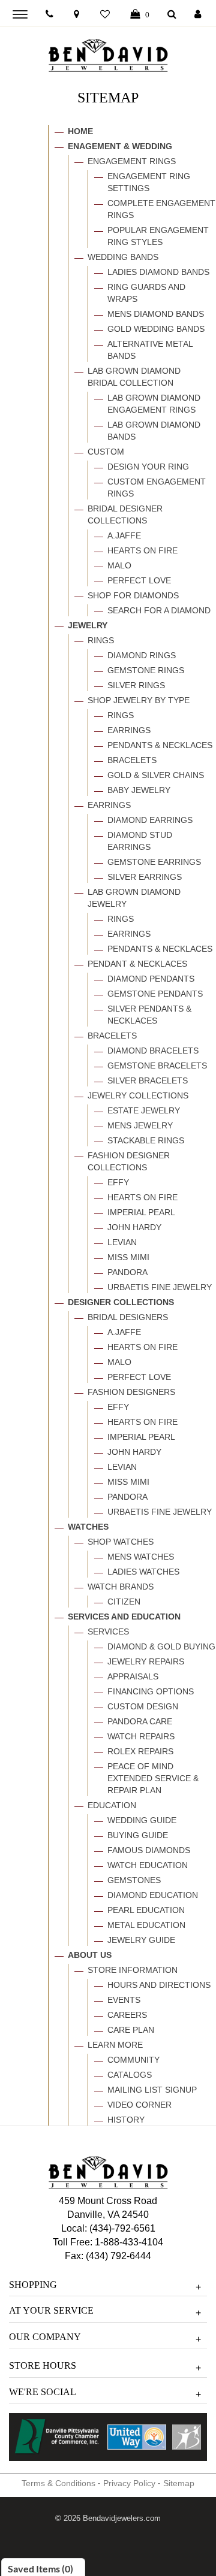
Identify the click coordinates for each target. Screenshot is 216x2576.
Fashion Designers (131, 1392)
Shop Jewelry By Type (139, 700)
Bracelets (132, 760)
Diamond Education (153, 1895)
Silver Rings (136, 685)
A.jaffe (124, 535)
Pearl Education (146, 1910)
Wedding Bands (123, 257)
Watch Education (148, 1865)
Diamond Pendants (151, 979)
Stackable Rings (146, 1140)
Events (124, 2000)
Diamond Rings (142, 655)
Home (80, 131)
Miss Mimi (128, 1257)
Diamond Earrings (150, 820)
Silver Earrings (145, 877)
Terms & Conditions (58, 2483)
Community (133, 2060)
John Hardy (134, 1227)
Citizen (124, 1602)
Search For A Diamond (159, 610)
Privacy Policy (129, 2483)
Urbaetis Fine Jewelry (160, 1287)
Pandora (127, 1272)
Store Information (133, 1970)
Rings (101, 640)
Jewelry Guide (141, 1940)
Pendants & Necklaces (160, 745)
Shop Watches (121, 1542)
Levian (122, 1242)
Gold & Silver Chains (156, 775)
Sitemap (179, 2483)
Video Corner (139, 2105)
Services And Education (124, 1617)
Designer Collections (121, 1302)
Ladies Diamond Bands (158, 272)
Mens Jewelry (140, 1125)
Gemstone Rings (146, 670)
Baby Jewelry (139, 790)
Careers (127, 2015)
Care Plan (131, 2030)
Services (108, 1631)
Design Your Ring (148, 467)
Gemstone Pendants (155, 994)
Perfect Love (139, 580)
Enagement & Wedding (120, 146)
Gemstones (134, 1880)
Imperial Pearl (141, 1212)
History (126, 2120)
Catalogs (130, 2075)
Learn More (115, 2045)
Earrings (129, 730)
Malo (119, 565)
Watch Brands (121, 1587)
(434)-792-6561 (121, 2228)
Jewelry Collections (138, 1095)
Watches (88, 1527)
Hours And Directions (159, 1985)
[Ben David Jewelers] (108, 53)
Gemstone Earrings (154, 862)
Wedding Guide (142, 1820)
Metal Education (146, 1925)
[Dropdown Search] (172, 15)
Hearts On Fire (142, 550)
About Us (90, 1955)
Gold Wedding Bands (156, 329)
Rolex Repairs (140, 1751)
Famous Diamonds (149, 1850)
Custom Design (143, 1706)
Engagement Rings (132, 161)
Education (112, 1805)
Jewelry (88, 625)
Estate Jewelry (144, 1110)
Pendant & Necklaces (137, 964)
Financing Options (151, 1691)
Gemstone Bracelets (157, 1065)
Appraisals (133, 1676)
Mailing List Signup (152, 2090)
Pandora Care (140, 1721)
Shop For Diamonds (133, 595)
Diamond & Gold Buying (161, 1646)
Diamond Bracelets (153, 1051)
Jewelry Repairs (146, 1661)
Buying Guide (138, 1835)
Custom (106, 452)
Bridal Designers (128, 1317)
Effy (118, 1182)
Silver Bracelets (148, 1080)
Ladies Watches (143, 1572)
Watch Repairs (141, 1736)
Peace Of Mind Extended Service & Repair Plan (153, 1778)
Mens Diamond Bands (156, 314)
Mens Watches (141, 1557)
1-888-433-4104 (129, 2242)
